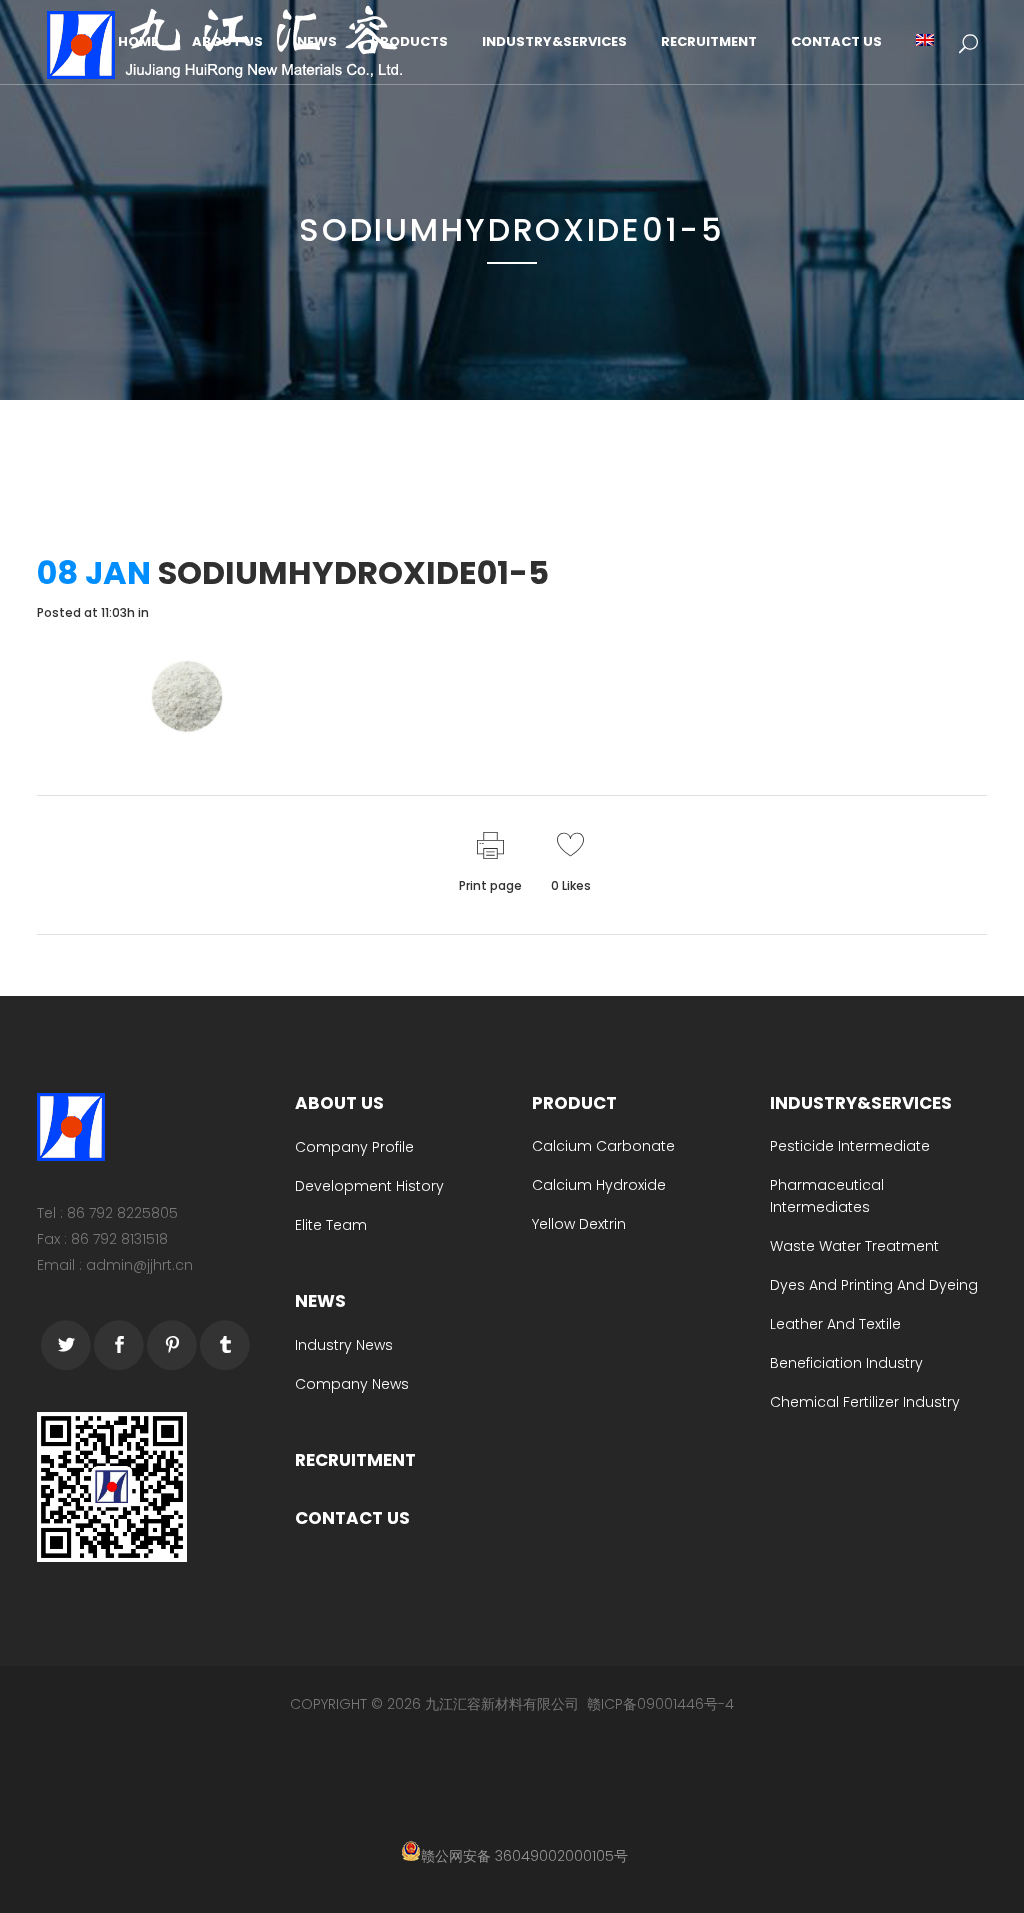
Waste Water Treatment (854, 1246)
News (320, 1301)
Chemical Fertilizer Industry (865, 1402)
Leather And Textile (835, 1324)
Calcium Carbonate (603, 1146)
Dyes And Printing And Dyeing (874, 1285)
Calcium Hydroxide (599, 1185)
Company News (352, 1384)
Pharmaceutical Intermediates (827, 1196)
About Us (339, 1103)
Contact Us (352, 1518)
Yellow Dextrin (579, 1224)
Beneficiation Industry (846, 1363)
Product (574, 1103)
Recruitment (355, 1460)
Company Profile (354, 1147)
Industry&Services (861, 1103)
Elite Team (331, 1225)
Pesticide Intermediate (850, 1146)
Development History (369, 1186)
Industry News (344, 1345)
